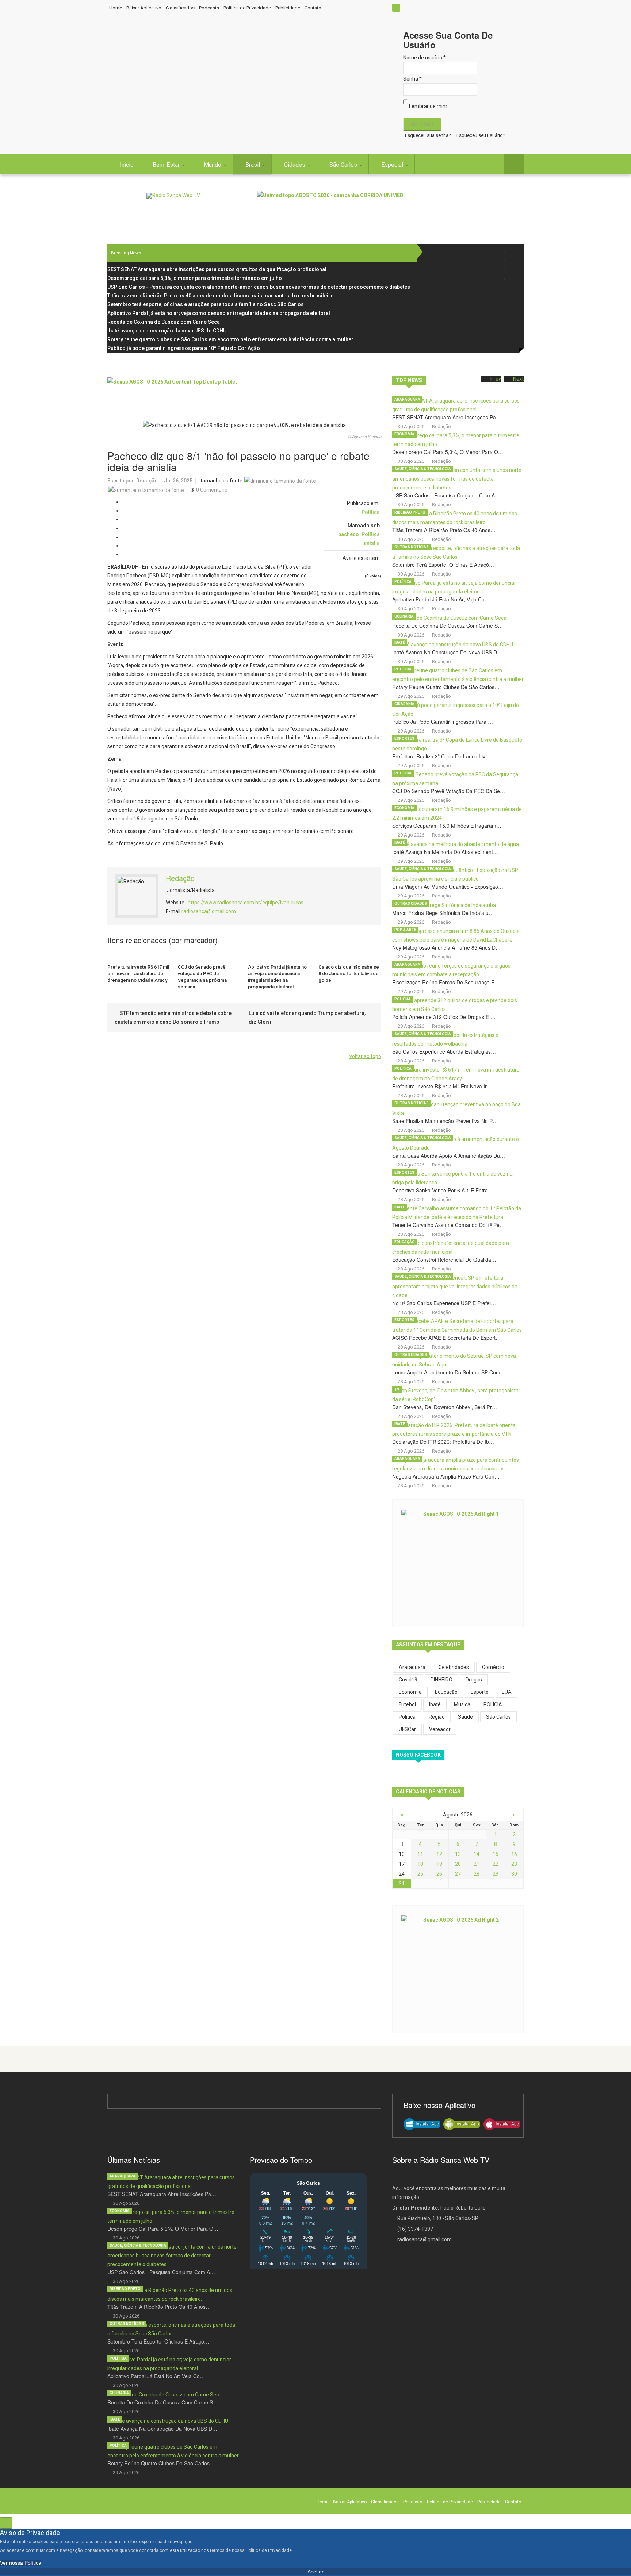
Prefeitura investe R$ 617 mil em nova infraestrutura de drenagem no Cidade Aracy (138, 974)
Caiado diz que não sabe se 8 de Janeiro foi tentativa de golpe (349, 974)
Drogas (474, 1680)
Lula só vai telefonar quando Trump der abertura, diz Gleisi (307, 1018)
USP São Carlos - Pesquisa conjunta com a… (446, 495)
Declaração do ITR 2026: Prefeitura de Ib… (443, 1442)
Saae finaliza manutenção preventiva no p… (445, 1121)
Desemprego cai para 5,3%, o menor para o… (448, 452)
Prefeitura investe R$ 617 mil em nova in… (443, 1086)
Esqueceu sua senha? (428, 135)
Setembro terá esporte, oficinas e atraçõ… (443, 565)
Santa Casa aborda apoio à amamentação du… (449, 1156)
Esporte (480, 1692)
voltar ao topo (365, 1056)
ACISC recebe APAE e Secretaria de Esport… (446, 1338)
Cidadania (404, 704)
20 (458, 1864)
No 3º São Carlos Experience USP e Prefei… (444, 1303)
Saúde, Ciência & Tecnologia (423, 469)
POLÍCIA (493, 1704)
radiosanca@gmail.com (209, 911)
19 (439, 1864)
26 (439, 1874)
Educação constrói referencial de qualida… (444, 1260)
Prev (496, 379)
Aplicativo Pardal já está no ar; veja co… (441, 599)
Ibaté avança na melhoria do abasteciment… (445, 852)
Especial (393, 165)
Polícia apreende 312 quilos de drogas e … (444, 1017)
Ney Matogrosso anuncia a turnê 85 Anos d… (446, 947)
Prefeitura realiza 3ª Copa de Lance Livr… (442, 756)
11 (420, 1854)
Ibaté (400, 643)
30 (514, 1874)
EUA (507, 1692)
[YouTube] (514, 279)
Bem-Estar (167, 165)
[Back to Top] (6, 2523)
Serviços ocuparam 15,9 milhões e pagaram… (447, 826)
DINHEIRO (441, 1680)
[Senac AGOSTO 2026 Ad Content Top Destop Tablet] (244, 394)
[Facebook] (514, 251)
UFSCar (407, 1729)
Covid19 (408, 1680)
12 (439, 1854)
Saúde (465, 1717)
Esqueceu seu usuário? (481, 135)
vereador (440, 1729)
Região (437, 1717)
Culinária (404, 616)
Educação (405, 1242)
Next (518, 379)
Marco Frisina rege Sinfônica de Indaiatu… (443, 913)
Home (116, 8)
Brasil (253, 165)
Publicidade (288, 8)
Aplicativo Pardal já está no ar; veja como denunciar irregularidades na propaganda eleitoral (277, 977)
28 (477, 1874)
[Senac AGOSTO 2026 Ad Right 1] (458, 1562)
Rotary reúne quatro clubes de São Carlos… (446, 687)
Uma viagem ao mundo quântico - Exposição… (448, 887)
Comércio (493, 1667)
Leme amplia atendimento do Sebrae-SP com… (449, 1372)
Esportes (404, 739)
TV (397, 1389)
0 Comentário (212, 490)
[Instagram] (514, 270)
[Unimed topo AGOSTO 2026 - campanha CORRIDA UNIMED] (390, 207)
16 (514, 1854)
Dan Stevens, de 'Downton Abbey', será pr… (445, 1407)
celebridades (454, 1667)
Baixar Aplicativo (144, 8)
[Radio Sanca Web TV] (173, 196)
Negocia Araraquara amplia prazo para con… (446, 1476)
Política (371, 512)
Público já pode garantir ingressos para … (443, 722)
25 (420, 1874)
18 (420, 1864)
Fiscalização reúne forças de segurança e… (446, 982)
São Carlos (344, 165)
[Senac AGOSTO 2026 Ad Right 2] (458, 1968)
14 (477, 1854)
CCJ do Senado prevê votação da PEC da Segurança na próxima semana (202, 977)
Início (127, 165)
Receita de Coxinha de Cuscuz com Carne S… (448, 626)
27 (458, 1874)
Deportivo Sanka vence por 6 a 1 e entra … (443, 1190)
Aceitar (315, 2572)
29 (496, 1874)
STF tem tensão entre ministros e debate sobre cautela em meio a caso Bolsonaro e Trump (173, 1018)
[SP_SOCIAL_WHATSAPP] (514, 288)
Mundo (213, 165)
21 (477, 1864)
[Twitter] (514, 260)
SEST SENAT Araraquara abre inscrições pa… (447, 417)
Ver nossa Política (21, 2563)
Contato (313, 8)
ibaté (435, 1704)
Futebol (407, 1704)
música (462, 1704)
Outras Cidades (411, 903)
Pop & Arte (405, 930)
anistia (372, 543)
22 (496, 1864)
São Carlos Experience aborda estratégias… (444, 1051)
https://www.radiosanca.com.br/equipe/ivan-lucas (246, 903)
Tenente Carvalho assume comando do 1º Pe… (448, 1225)
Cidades (295, 165)
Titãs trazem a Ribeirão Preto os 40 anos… (444, 530)
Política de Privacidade (247, 8)
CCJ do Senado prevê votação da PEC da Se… (449, 791)
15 (496, 1854)
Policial (403, 999)
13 (458, 1854)
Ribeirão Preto (410, 512)
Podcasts (209, 8)
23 (514, 1864)
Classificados (180, 8)
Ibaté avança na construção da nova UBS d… (447, 652)
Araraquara (407, 399)
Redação (147, 481)
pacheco (349, 534)
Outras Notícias (412, 547)
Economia (404, 434)
